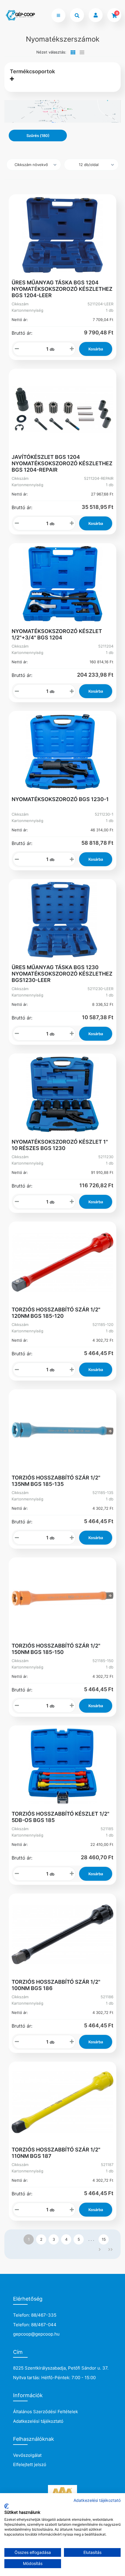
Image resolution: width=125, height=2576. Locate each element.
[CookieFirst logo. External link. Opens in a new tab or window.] (7, 2506)
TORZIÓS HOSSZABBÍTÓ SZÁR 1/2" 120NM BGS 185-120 (56, 1313)
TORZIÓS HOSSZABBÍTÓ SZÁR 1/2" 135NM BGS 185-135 (56, 1481)
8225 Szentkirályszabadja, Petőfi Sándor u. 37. (61, 2368)
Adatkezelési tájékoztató (38, 2421)
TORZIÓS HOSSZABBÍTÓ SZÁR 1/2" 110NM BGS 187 (56, 2153)
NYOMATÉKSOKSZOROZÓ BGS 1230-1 (60, 799)
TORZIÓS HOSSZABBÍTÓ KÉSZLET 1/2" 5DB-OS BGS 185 (60, 1817)
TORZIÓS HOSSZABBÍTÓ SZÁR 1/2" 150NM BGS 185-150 (56, 1649)
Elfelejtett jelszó (30, 2464)
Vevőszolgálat (27, 2455)
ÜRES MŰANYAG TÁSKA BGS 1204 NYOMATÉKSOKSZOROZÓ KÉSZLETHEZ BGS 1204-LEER (62, 289)
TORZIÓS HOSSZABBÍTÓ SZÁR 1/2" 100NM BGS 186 (56, 1985)
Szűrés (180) (38, 136)
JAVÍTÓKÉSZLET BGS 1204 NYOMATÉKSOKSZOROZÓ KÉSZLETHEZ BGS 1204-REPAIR (62, 463)
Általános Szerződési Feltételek (45, 2412)
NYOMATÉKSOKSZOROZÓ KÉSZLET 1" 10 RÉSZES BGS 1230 (60, 1145)
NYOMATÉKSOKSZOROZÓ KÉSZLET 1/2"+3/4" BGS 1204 (57, 634)
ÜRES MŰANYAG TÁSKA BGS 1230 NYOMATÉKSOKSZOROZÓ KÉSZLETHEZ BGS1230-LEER (62, 974)
